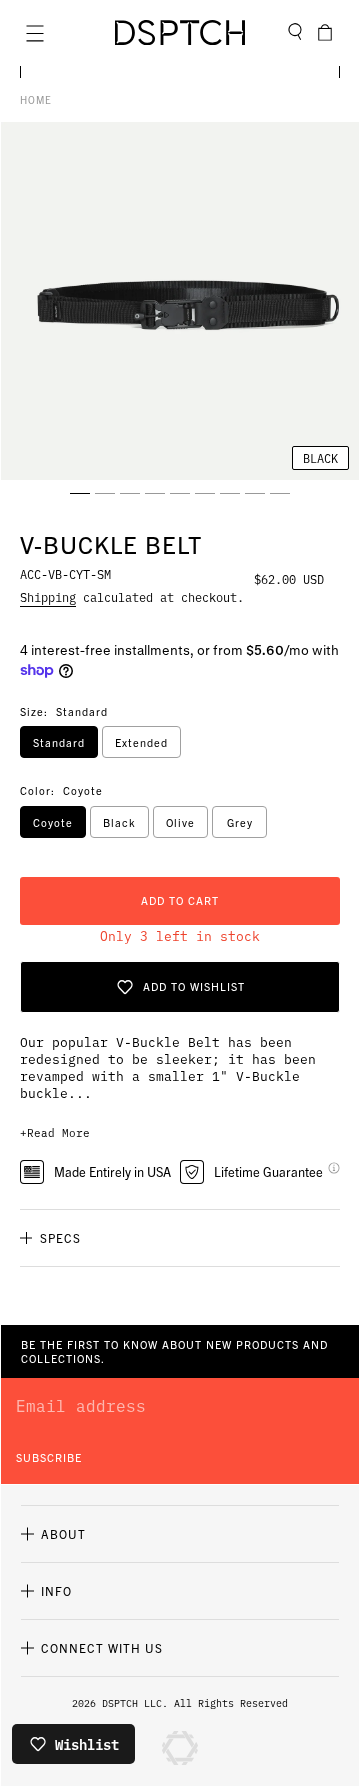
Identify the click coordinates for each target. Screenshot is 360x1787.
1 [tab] (80, 493)
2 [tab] (105, 493)
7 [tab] (230, 493)
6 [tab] (205, 493)
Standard (59, 742)
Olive (180, 822)
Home (36, 99)
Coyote (53, 822)
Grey (240, 822)
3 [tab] (130, 493)
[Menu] (35, 33)
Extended (141, 742)
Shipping (48, 597)
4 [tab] (155, 493)
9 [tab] (280, 493)
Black (119, 822)
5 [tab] (180, 493)
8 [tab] (255, 493)
